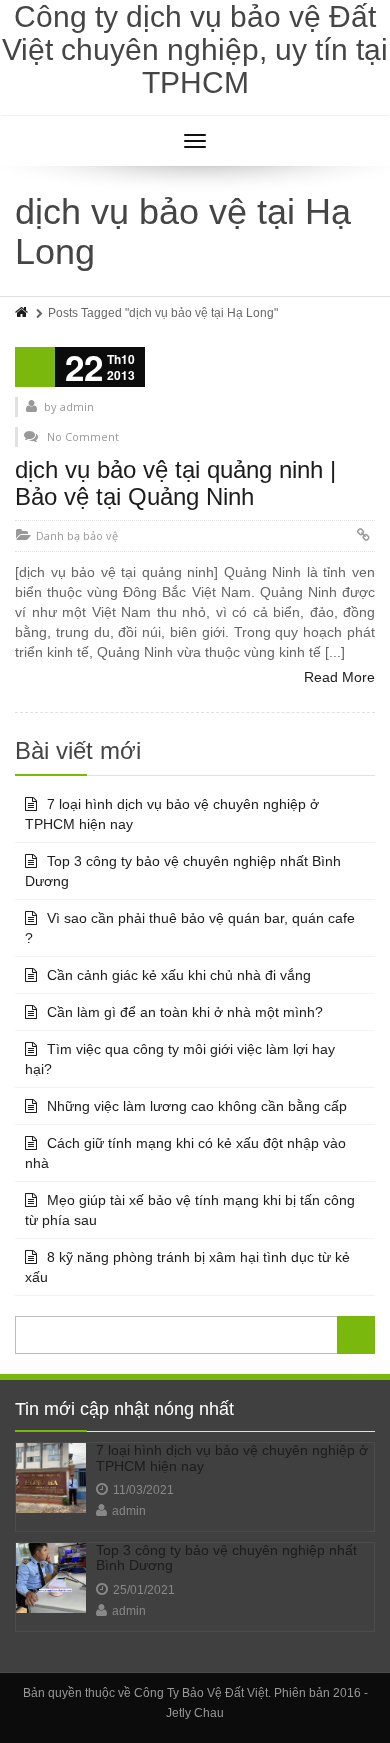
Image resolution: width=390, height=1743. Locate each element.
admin (129, 1511)
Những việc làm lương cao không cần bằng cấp (197, 1106)
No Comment (83, 436)
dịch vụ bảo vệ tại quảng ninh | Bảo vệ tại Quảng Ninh (175, 482)
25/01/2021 (144, 1590)
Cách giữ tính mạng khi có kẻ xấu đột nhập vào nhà (185, 1153)
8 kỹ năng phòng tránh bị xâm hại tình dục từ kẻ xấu (187, 1267)
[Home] (23, 313)
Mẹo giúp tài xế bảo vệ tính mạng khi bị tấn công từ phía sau (190, 1210)
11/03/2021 (143, 1490)
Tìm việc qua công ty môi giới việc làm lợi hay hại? (180, 1059)
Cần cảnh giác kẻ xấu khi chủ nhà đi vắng (179, 975)
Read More (339, 677)
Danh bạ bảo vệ (77, 535)
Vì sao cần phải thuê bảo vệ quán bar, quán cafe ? (190, 928)
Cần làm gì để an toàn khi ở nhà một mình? (185, 1012)
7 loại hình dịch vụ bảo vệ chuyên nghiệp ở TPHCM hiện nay (172, 814)
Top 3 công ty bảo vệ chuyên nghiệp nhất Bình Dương (183, 871)
